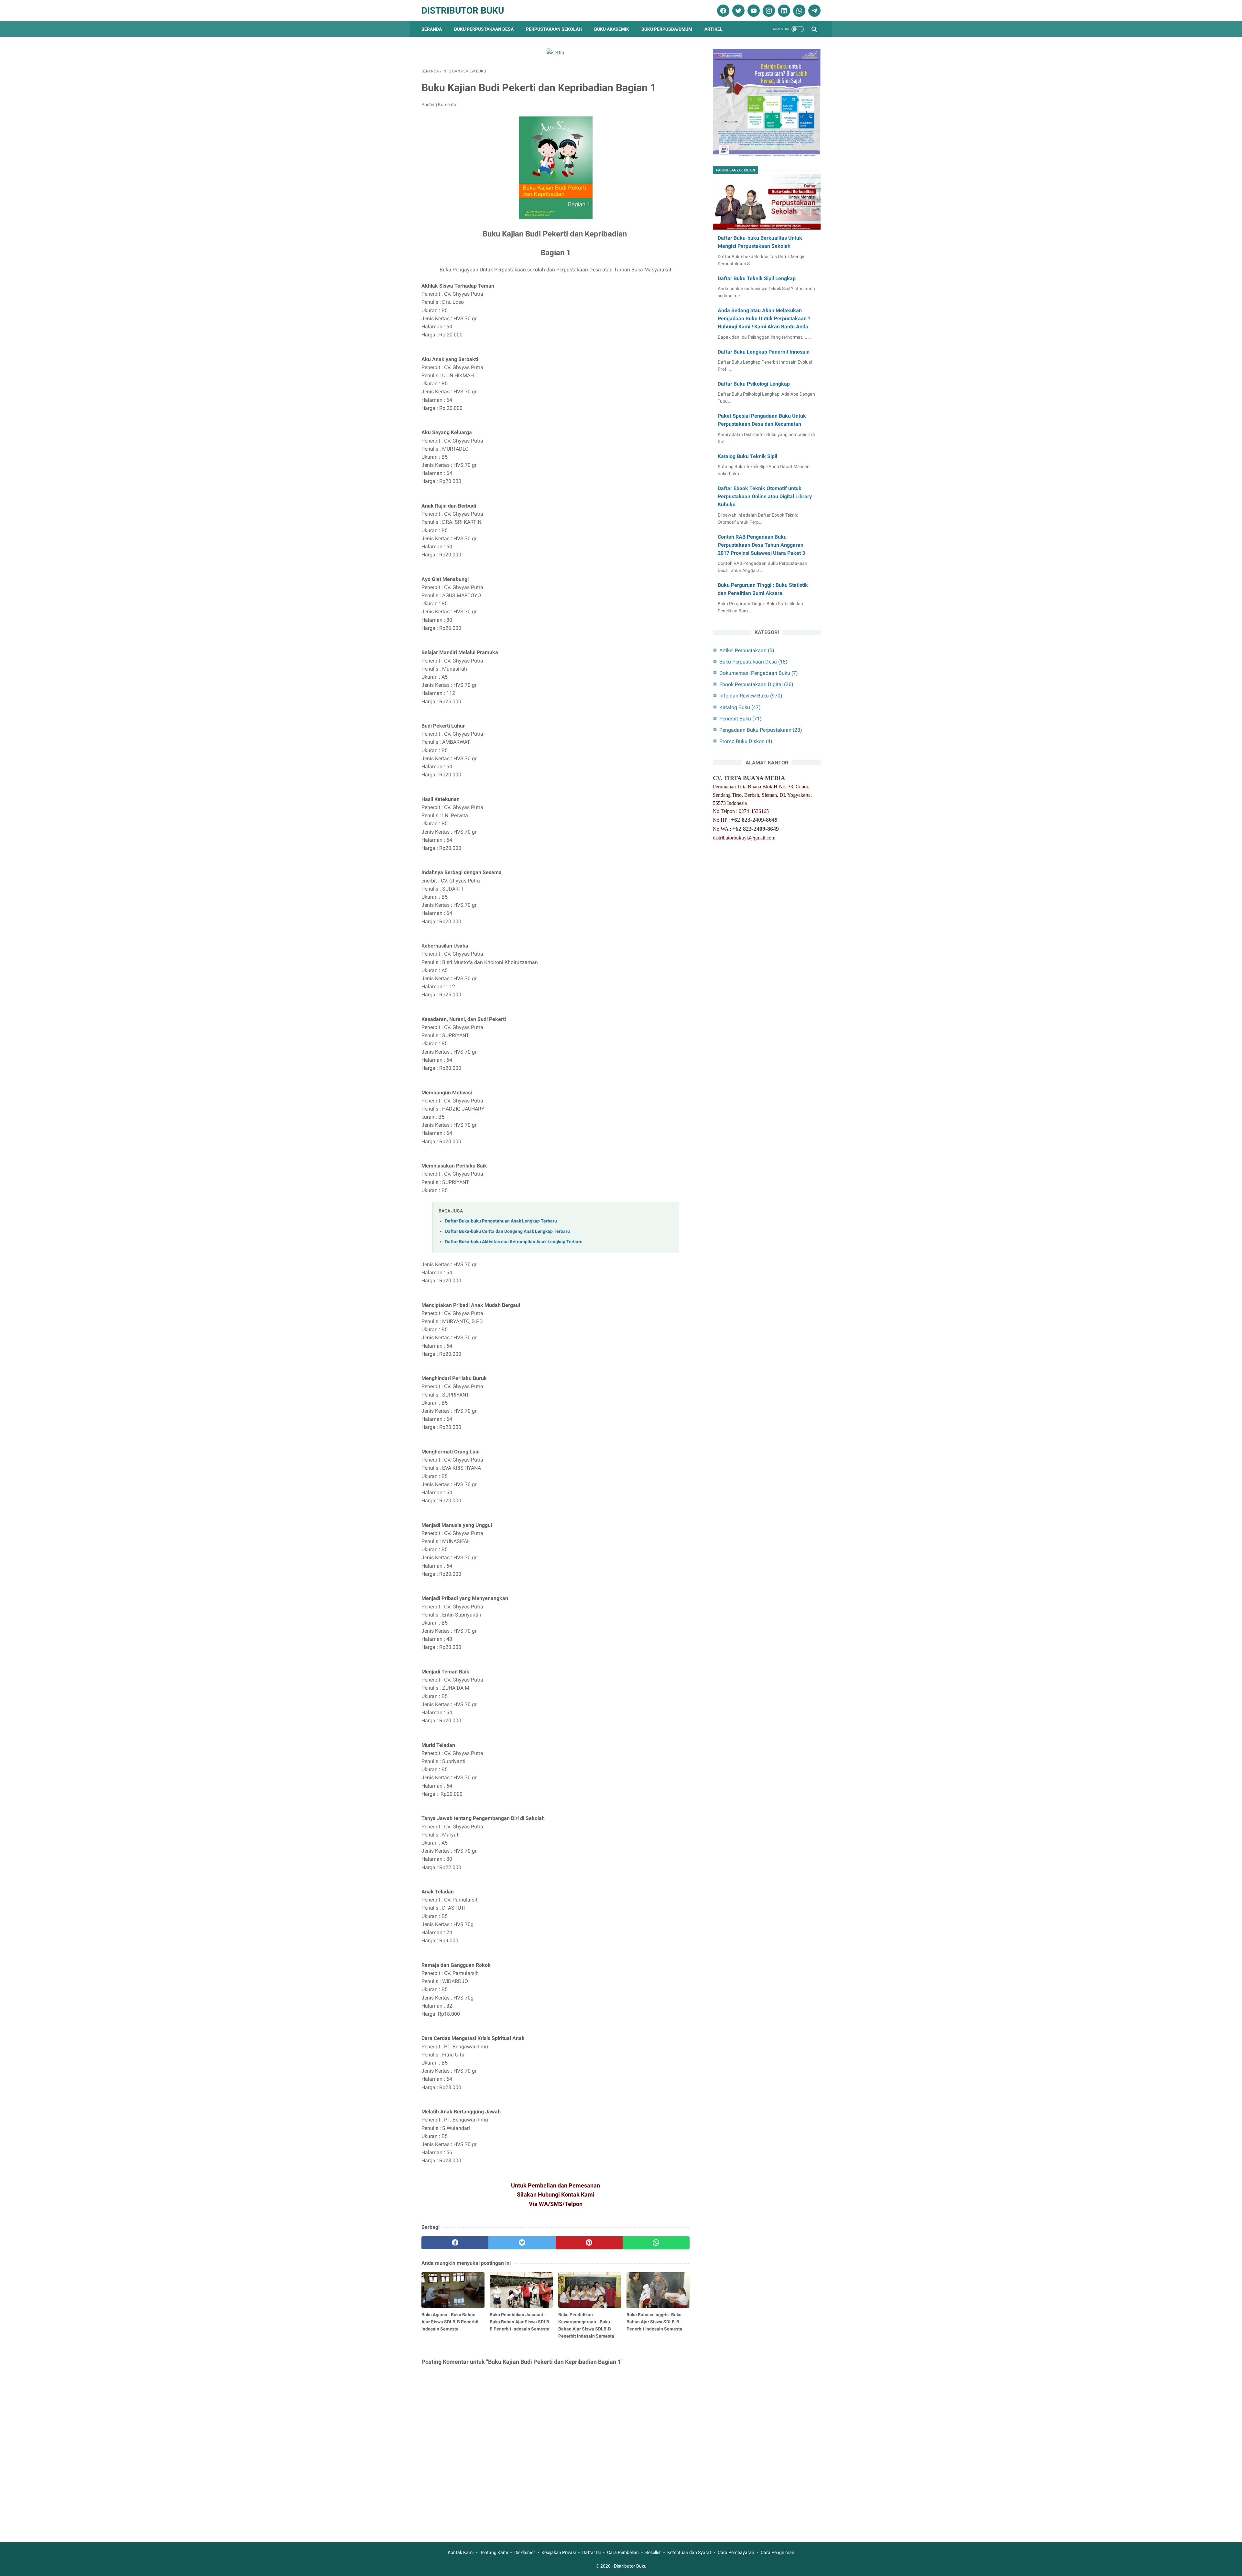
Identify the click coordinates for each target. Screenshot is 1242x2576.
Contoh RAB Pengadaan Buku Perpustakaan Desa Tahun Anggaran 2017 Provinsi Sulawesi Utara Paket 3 (761, 545)
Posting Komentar (440, 104)
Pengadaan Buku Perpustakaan (761, 730)
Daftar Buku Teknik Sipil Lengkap (757, 278)
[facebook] (722, 11)
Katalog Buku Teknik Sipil (747, 456)
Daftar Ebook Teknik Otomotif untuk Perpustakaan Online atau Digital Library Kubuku (765, 496)
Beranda (432, 29)
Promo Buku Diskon (746, 741)
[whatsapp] (798, 11)
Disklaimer (525, 2552)
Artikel (714, 29)
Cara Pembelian (623, 2552)
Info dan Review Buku (751, 696)
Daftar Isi (591, 2552)
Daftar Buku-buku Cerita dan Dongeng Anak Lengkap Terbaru (507, 1231)
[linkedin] (783, 11)
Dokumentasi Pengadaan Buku (759, 673)
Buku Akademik (612, 29)
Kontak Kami (461, 2552)
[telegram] (814, 11)
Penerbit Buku (741, 719)
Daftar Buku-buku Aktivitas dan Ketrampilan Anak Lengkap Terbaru (514, 1242)
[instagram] (768, 11)
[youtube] (753, 11)
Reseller (653, 2552)
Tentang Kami (494, 2552)
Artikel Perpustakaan (747, 650)
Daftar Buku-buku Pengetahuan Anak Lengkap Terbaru (501, 1221)
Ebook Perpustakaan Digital (756, 684)
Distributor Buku (463, 11)
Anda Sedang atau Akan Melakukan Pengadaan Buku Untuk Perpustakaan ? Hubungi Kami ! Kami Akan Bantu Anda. (764, 318)
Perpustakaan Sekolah (554, 29)
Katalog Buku (740, 707)
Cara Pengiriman (778, 2552)
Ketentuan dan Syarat (689, 2552)
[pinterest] (589, 2243)
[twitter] (738, 11)
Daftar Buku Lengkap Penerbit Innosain (764, 352)
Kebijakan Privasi (559, 2552)
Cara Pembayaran (736, 2552)
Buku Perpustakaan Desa (484, 29)
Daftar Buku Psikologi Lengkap (754, 384)
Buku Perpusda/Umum (667, 29)
